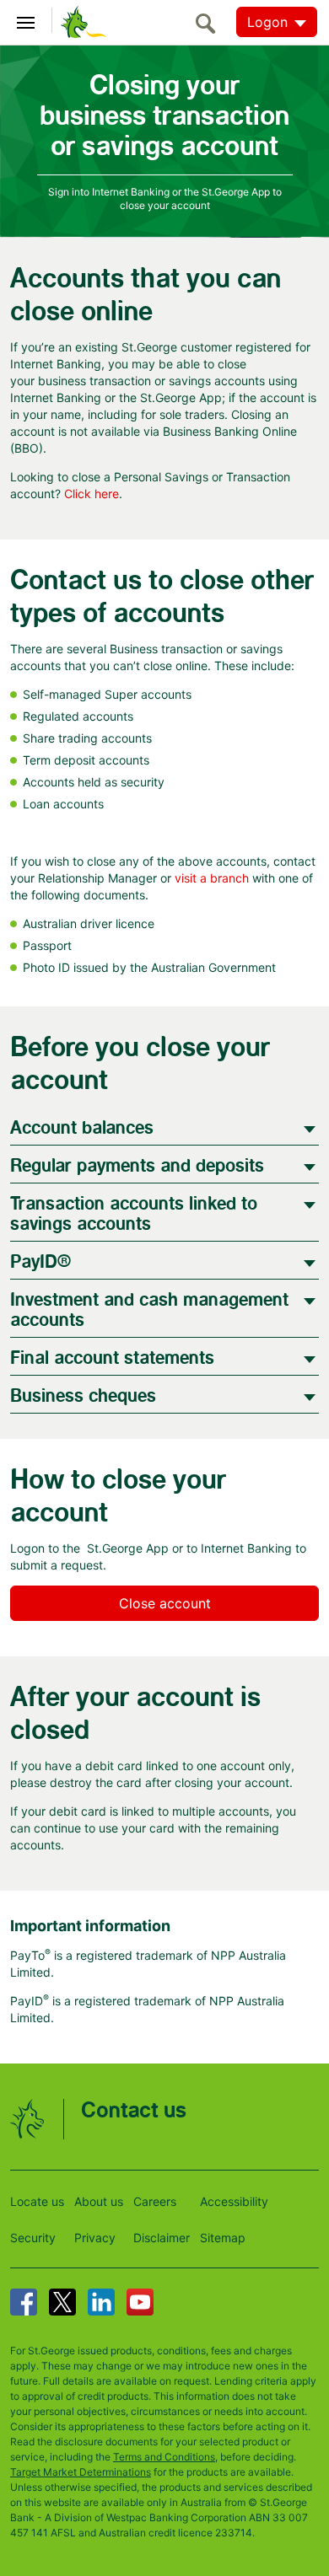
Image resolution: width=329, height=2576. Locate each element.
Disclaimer (162, 2238)
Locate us (37, 2201)
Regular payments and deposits (137, 1166)
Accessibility (234, 2201)
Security (33, 2238)
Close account (165, 1603)
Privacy (95, 2238)
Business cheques (83, 1396)
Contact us (134, 2111)
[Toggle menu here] (26, 20)
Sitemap (223, 2238)
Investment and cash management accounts (149, 1310)
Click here (92, 494)
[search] (210, 23)
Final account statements (112, 1358)
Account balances (82, 1128)
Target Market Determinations (81, 2472)
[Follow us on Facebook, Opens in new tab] (24, 2302)
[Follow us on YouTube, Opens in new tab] (140, 2302)
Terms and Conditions (164, 2457)
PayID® (40, 1262)
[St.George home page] (79, 21)
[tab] (164, 1127)
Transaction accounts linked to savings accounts (134, 1214)
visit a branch (212, 878)
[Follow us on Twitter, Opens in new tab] (62, 2302)
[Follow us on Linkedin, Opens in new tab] (101, 2302)
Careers (155, 2201)
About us (99, 2201)
